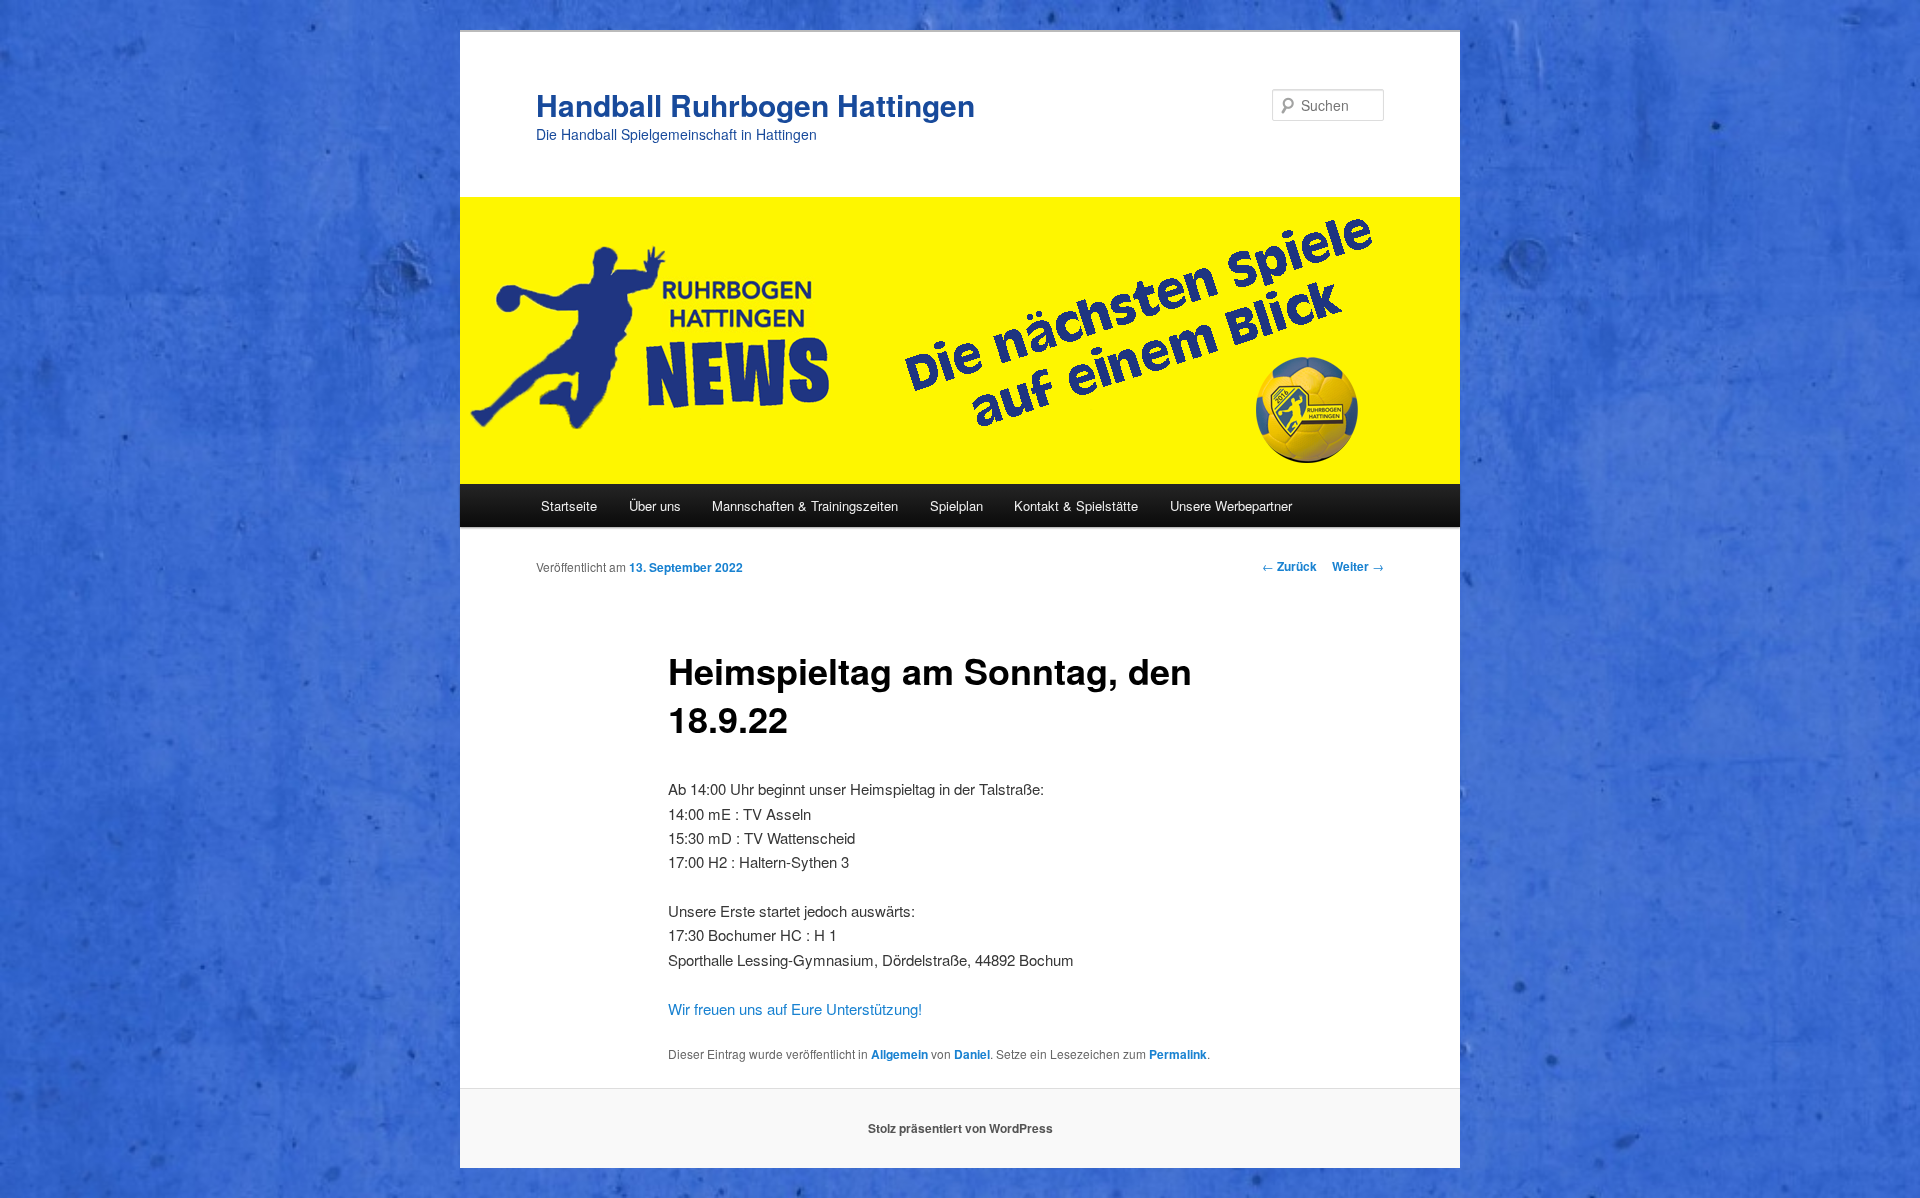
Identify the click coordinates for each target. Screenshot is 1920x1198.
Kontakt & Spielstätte (1076, 505)
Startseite (569, 505)
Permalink (1178, 1054)
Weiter (1358, 566)
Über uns (655, 505)
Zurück (1289, 566)
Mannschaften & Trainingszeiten (805, 505)
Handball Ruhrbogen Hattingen (755, 104)
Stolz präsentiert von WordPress (960, 1128)
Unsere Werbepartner (1231, 505)
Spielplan (956, 505)
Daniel (972, 1054)
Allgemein (899, 1054)
